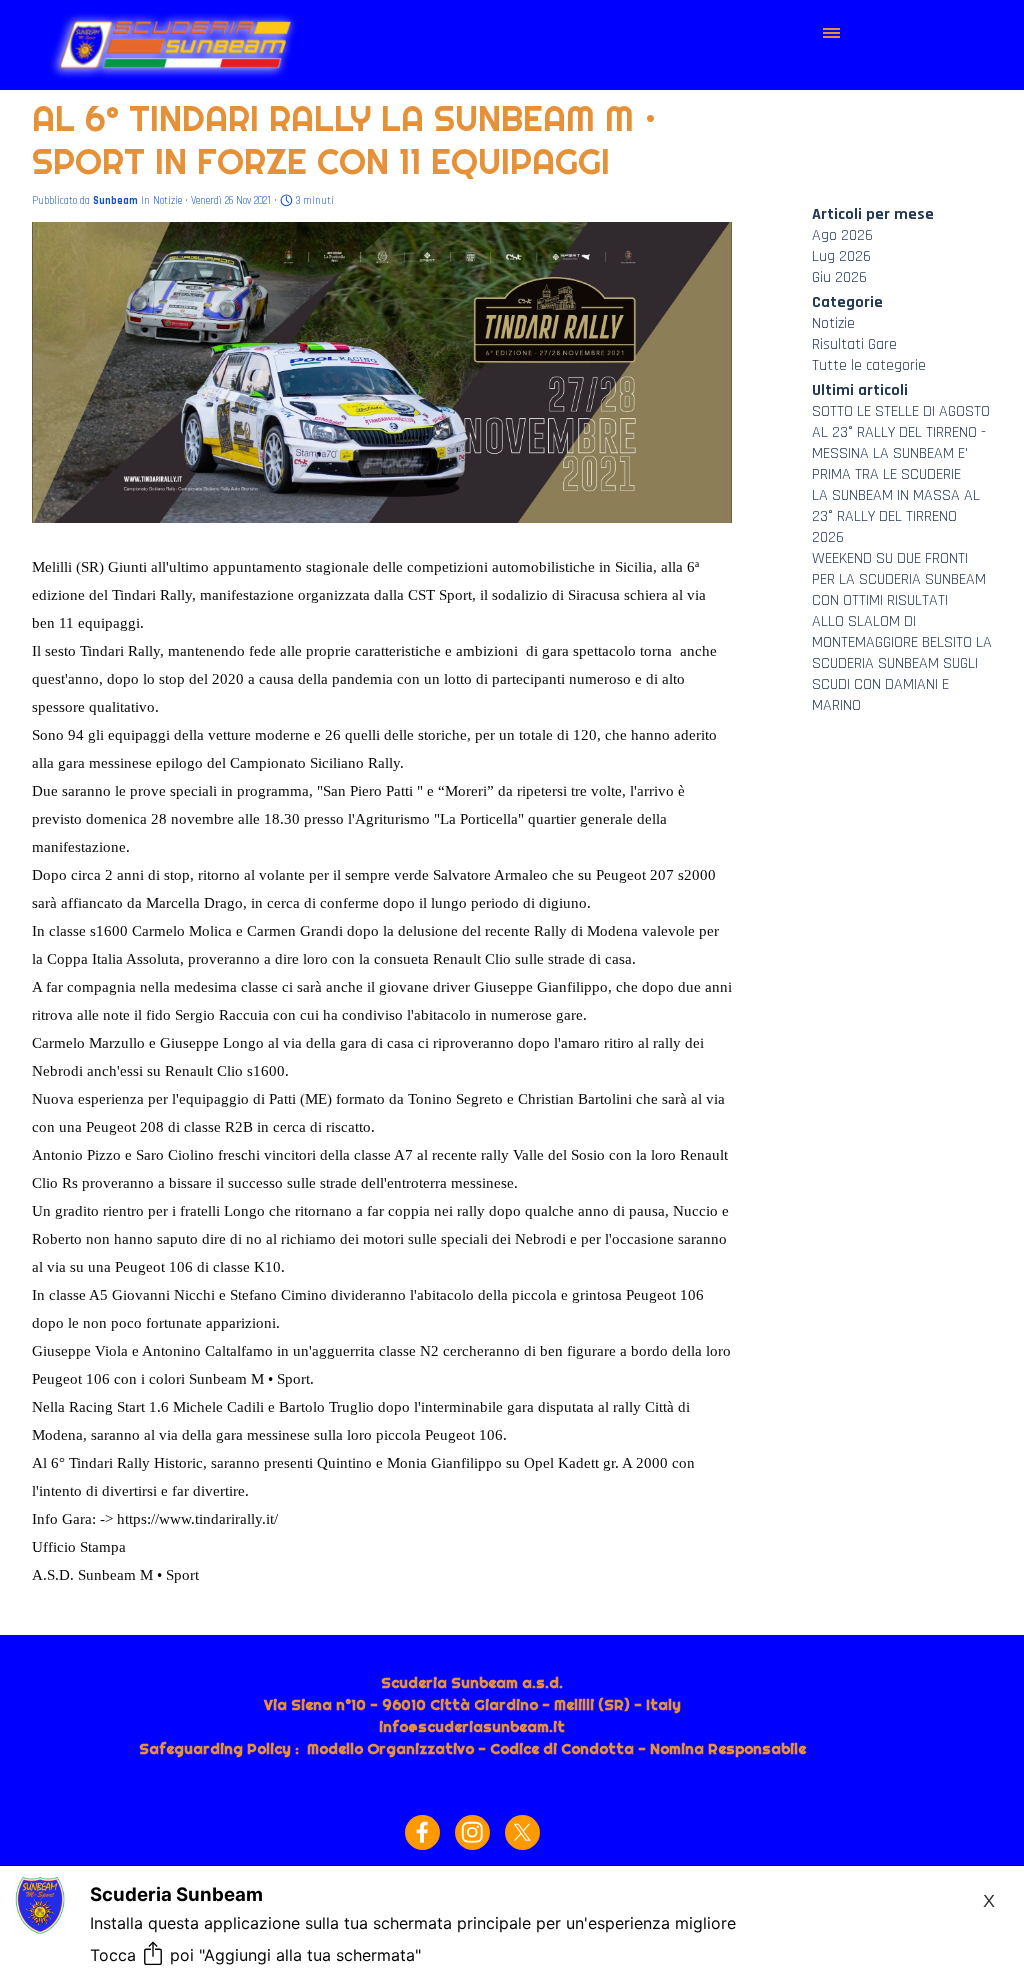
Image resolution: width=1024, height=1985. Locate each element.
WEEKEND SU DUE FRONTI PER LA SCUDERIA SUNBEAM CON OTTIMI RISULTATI (899, 579)
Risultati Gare (854, 344)
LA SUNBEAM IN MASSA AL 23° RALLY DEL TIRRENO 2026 (896, 516)
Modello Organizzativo (390, 1749)
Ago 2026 (842, 235)
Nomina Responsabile (728, 1749)
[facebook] (422, 1832)
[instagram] (472, 1832)
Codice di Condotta (562, 1749)
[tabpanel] (472, 1727)
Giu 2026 (839, 277)
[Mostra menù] (831, 33)
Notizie (833, 323)
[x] (522, 1832)
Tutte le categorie (869, 365)
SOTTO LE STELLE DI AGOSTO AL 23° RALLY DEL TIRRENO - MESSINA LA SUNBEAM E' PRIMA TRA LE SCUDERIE (901, 443)
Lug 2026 (841, 256)
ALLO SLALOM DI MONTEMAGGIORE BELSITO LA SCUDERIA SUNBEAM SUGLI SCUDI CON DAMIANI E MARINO (902, 663)
